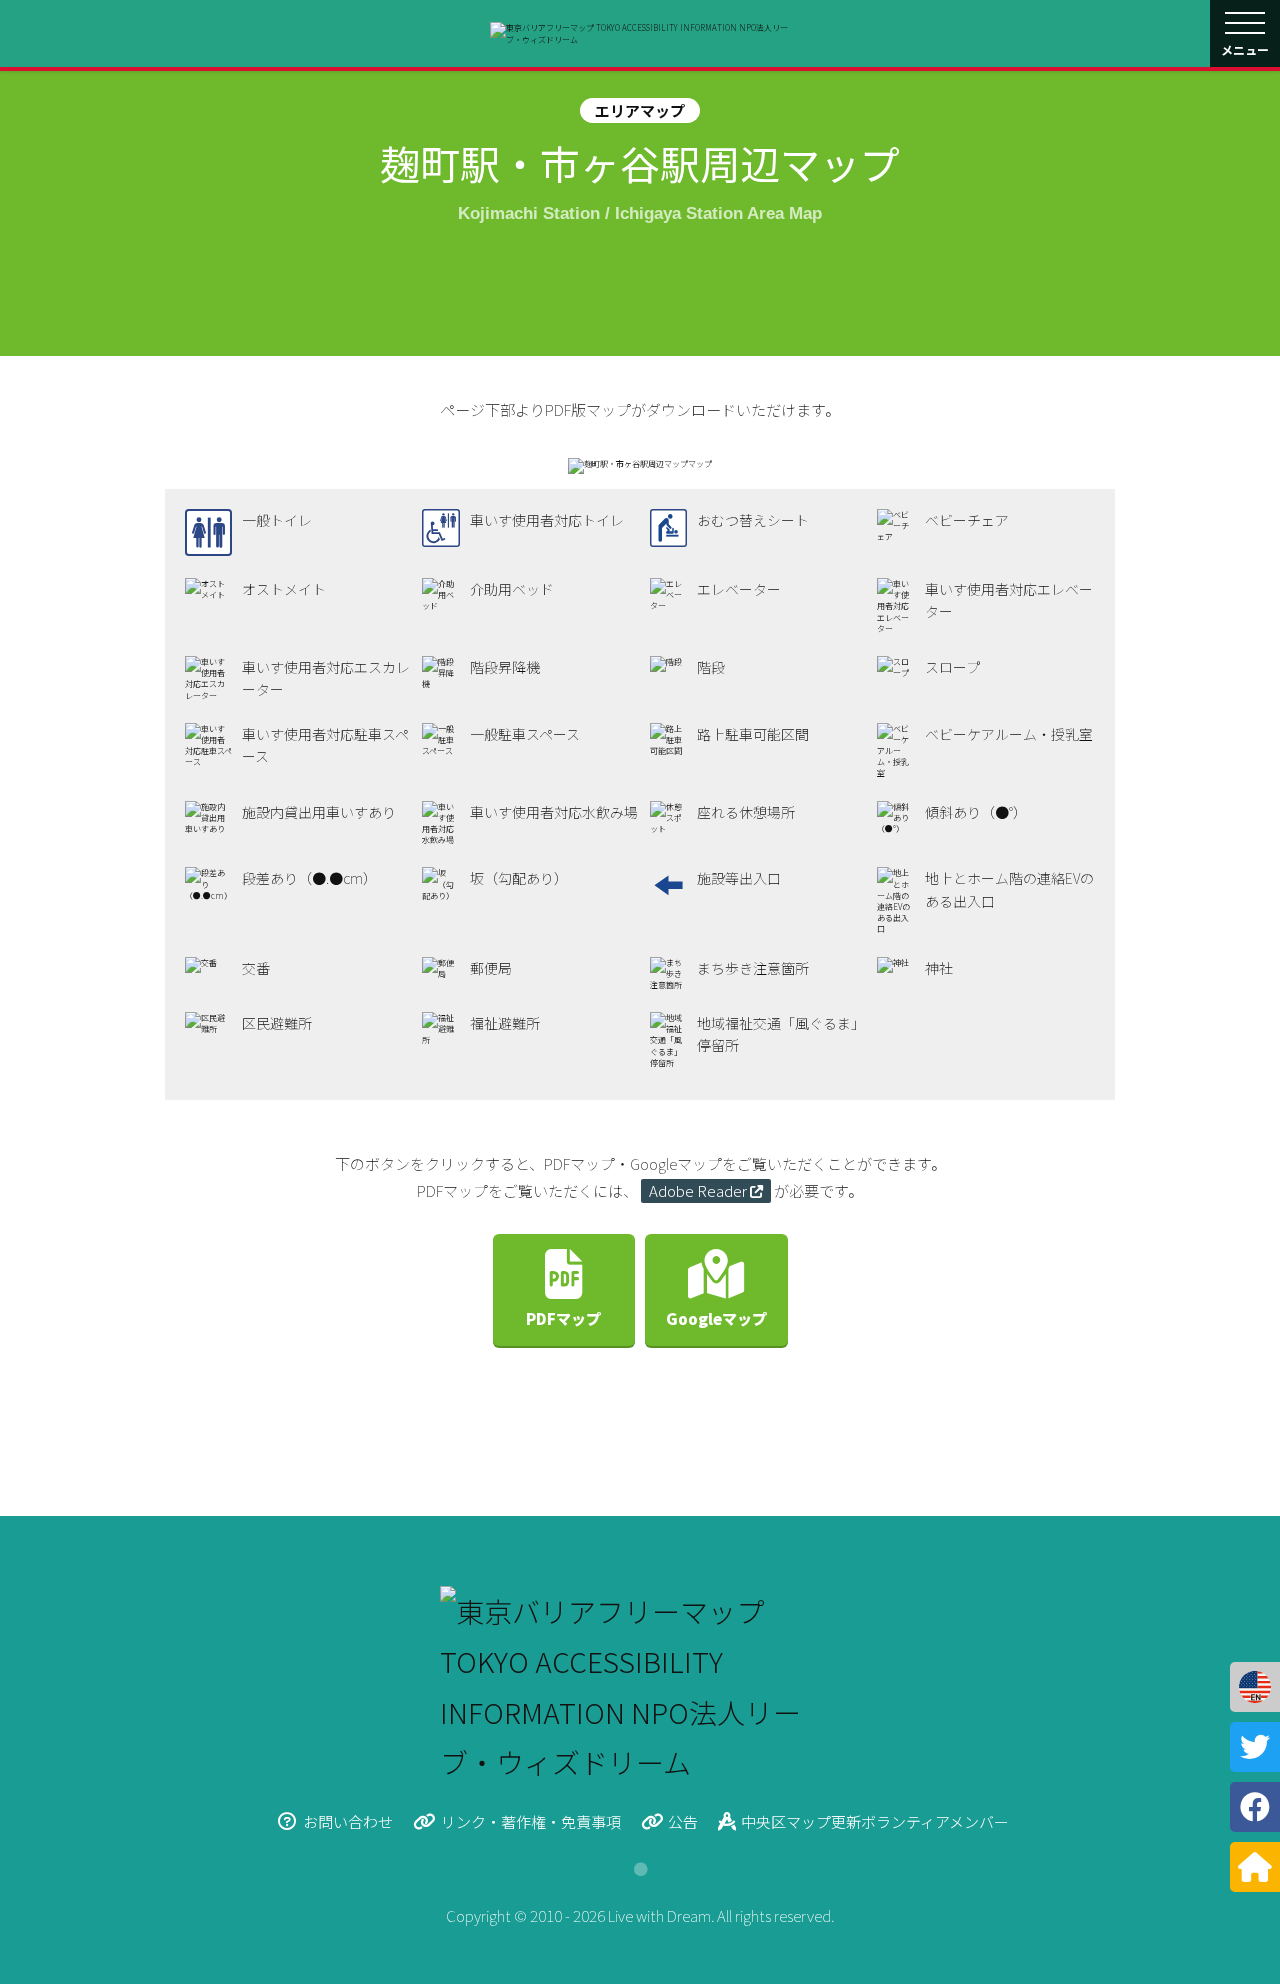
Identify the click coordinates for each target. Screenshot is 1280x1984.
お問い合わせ (348, 1821)
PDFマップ (563, 1318)
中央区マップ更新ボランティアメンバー (875, 1821)
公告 (683, 1821)
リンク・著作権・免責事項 (531, 1821)
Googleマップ (716, 1318)
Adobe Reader (698, 1190)
